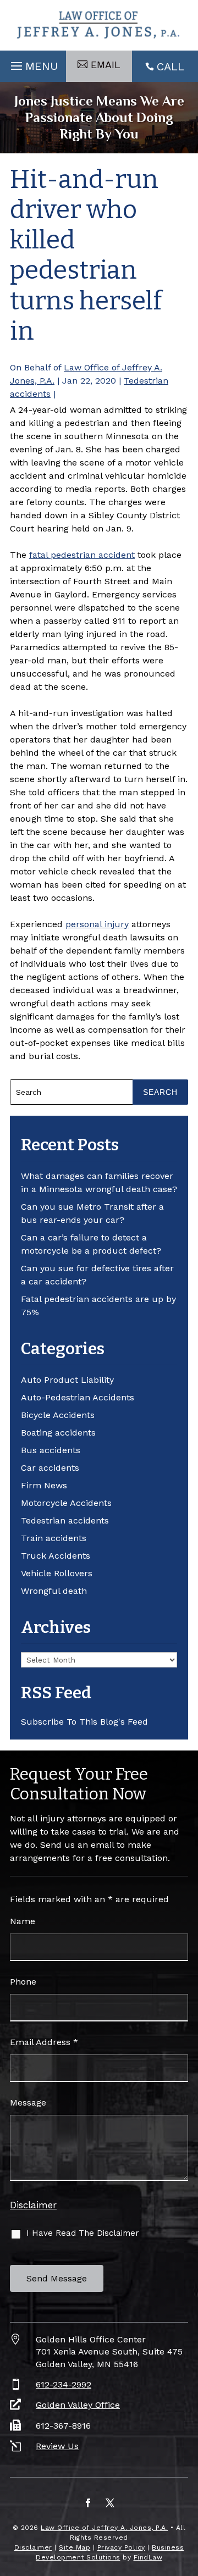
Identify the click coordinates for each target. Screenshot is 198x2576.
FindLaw (148, 2557)
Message (28, 2103)
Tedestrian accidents (65, 1520)
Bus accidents (51, 1450)
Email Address (44, 2042)
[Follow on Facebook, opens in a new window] (88, 2503)
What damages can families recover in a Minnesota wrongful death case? (99, 1182)
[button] (33, 63)
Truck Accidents (56, 1556)
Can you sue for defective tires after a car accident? (97, 1275)
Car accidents (50, 1468)
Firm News (44, 1485)
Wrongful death (54, 1591)
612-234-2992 (64, 2384)
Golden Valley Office (78, 2405)
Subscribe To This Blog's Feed (84, 1722)
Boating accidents (58, 1433)
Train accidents (54, 1538)
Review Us (57, 2446)
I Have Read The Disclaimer (83, 2233)
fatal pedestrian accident (82, 555)
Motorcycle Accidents (66, 1503)
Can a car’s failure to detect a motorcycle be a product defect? (91, 1244)
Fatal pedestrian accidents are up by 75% (98, 1306)
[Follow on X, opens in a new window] (110, 2503)
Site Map (75, 2547)
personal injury (97, 924)
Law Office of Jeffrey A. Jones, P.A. (104, 2528)
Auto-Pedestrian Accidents (78, 1397)
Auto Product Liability (67, 1380)
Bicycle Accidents (58, 1415)
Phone (23, 1982)
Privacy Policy (121, 2547)
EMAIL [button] (106, 65)
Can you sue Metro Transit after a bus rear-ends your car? (92, 1213)
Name (23, 1921)
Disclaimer (33, 2205)
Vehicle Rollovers (57, 1573)
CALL (170, 67)
